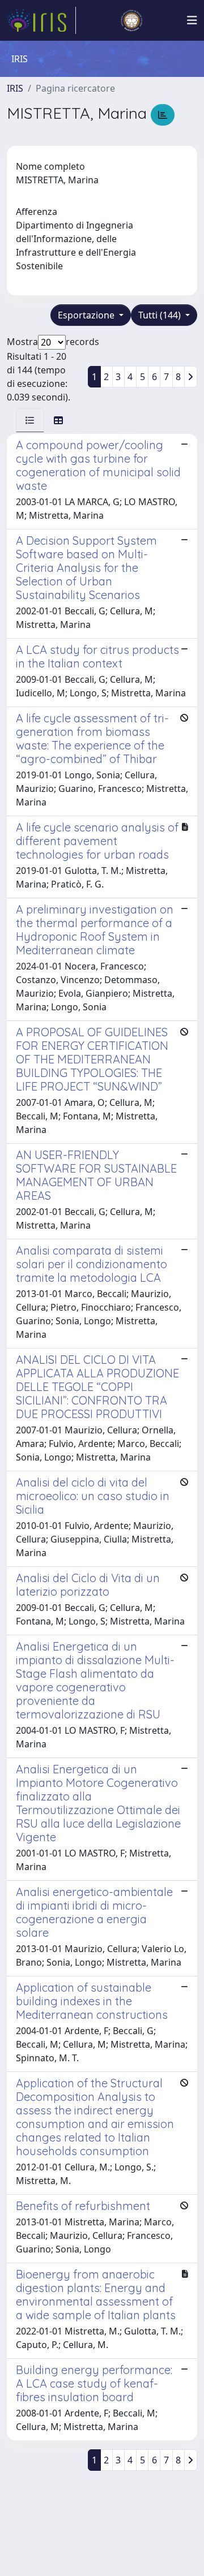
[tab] (30, 420)
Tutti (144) (161, 315)
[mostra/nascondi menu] (192, 20)
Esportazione (87, 315)
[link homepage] (41, 20)
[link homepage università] (131, 20)
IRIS (15, 88)
